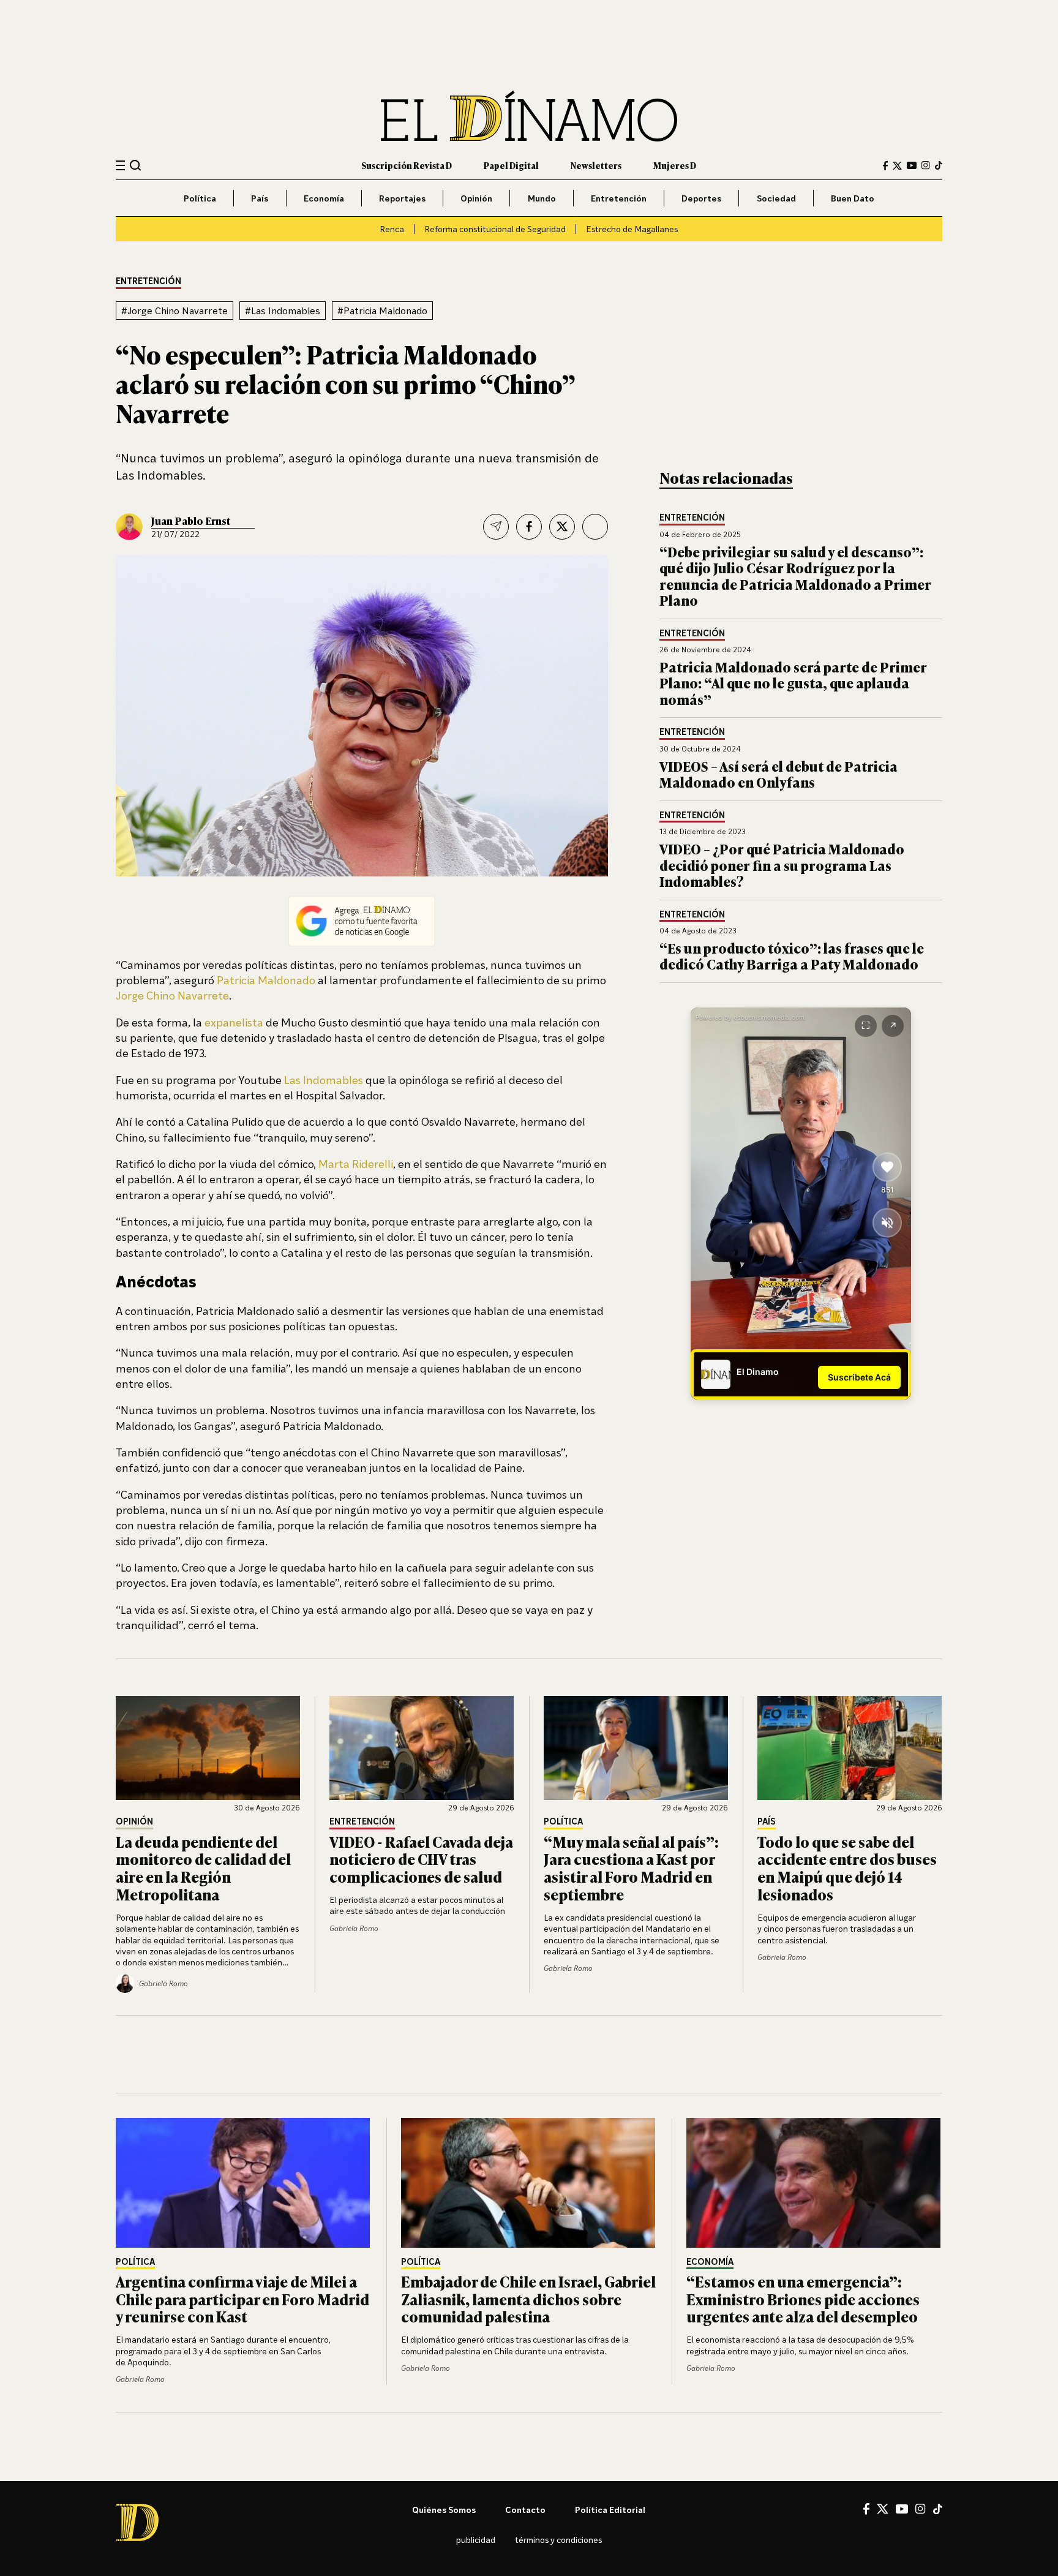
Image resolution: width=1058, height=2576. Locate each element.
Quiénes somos (444, 2510)
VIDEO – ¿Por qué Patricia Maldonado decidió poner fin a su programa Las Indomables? (782, 865)
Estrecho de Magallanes (632, 229)
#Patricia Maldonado (382, 311)
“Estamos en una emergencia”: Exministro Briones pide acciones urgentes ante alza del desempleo (803, 2299)
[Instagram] (926, 165)
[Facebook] (885, 166)
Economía (324, 198)
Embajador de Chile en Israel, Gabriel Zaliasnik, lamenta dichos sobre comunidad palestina (528, 2299)
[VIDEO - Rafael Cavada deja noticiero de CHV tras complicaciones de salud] (422, 1748)
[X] (883, 2509)
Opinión (476, 198)
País (260, 198)
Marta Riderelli (356, 1164)
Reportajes (402, 198)
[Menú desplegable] (120, 166)
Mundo (542, 198)
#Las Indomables (283, 311)
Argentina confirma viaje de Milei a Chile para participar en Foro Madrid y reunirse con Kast (242, 2299)
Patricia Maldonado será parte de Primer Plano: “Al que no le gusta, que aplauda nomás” (793, 683)
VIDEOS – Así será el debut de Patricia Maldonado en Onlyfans (778, 774)
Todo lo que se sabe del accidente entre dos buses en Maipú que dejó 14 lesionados (847, 1868)
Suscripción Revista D (407, 165)
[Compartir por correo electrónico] (496, 527)
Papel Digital (511, 165)
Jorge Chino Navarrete (172, 995)
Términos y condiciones (558, 2540)
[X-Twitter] (897, 166)
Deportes (701, 198)
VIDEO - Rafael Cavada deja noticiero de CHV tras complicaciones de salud (421, 1859)
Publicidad (476, 2540)
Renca (392, 229)
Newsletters (596, 165)
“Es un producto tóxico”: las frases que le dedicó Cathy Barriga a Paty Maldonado (792, 956)
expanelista (234, 1022)
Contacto (525, 2510)
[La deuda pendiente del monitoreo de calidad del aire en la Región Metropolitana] (208, 1748)
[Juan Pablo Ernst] (129, 527)
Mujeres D (675, 165)
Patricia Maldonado (266, 980)
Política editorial (610, 2510)
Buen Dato (853, 198)
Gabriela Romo (354, 1928)
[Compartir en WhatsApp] (595, 527)
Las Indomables (324, 1080)
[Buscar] (136, 165)
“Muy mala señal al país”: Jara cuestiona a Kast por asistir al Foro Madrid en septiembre (631, 1868)
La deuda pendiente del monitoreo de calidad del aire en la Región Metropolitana (203, 1868)
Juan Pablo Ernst (191, 521)
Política (200, 198)
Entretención (619, 198)
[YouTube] (912, 165)
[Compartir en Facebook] (529, 527)
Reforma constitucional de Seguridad (495, 229)
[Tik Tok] (938, 2509)
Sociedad (776, 198)
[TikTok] (939, 165)
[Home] (529, 116)
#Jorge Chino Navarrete (174, 311)
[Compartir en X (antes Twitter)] (562, 527)
